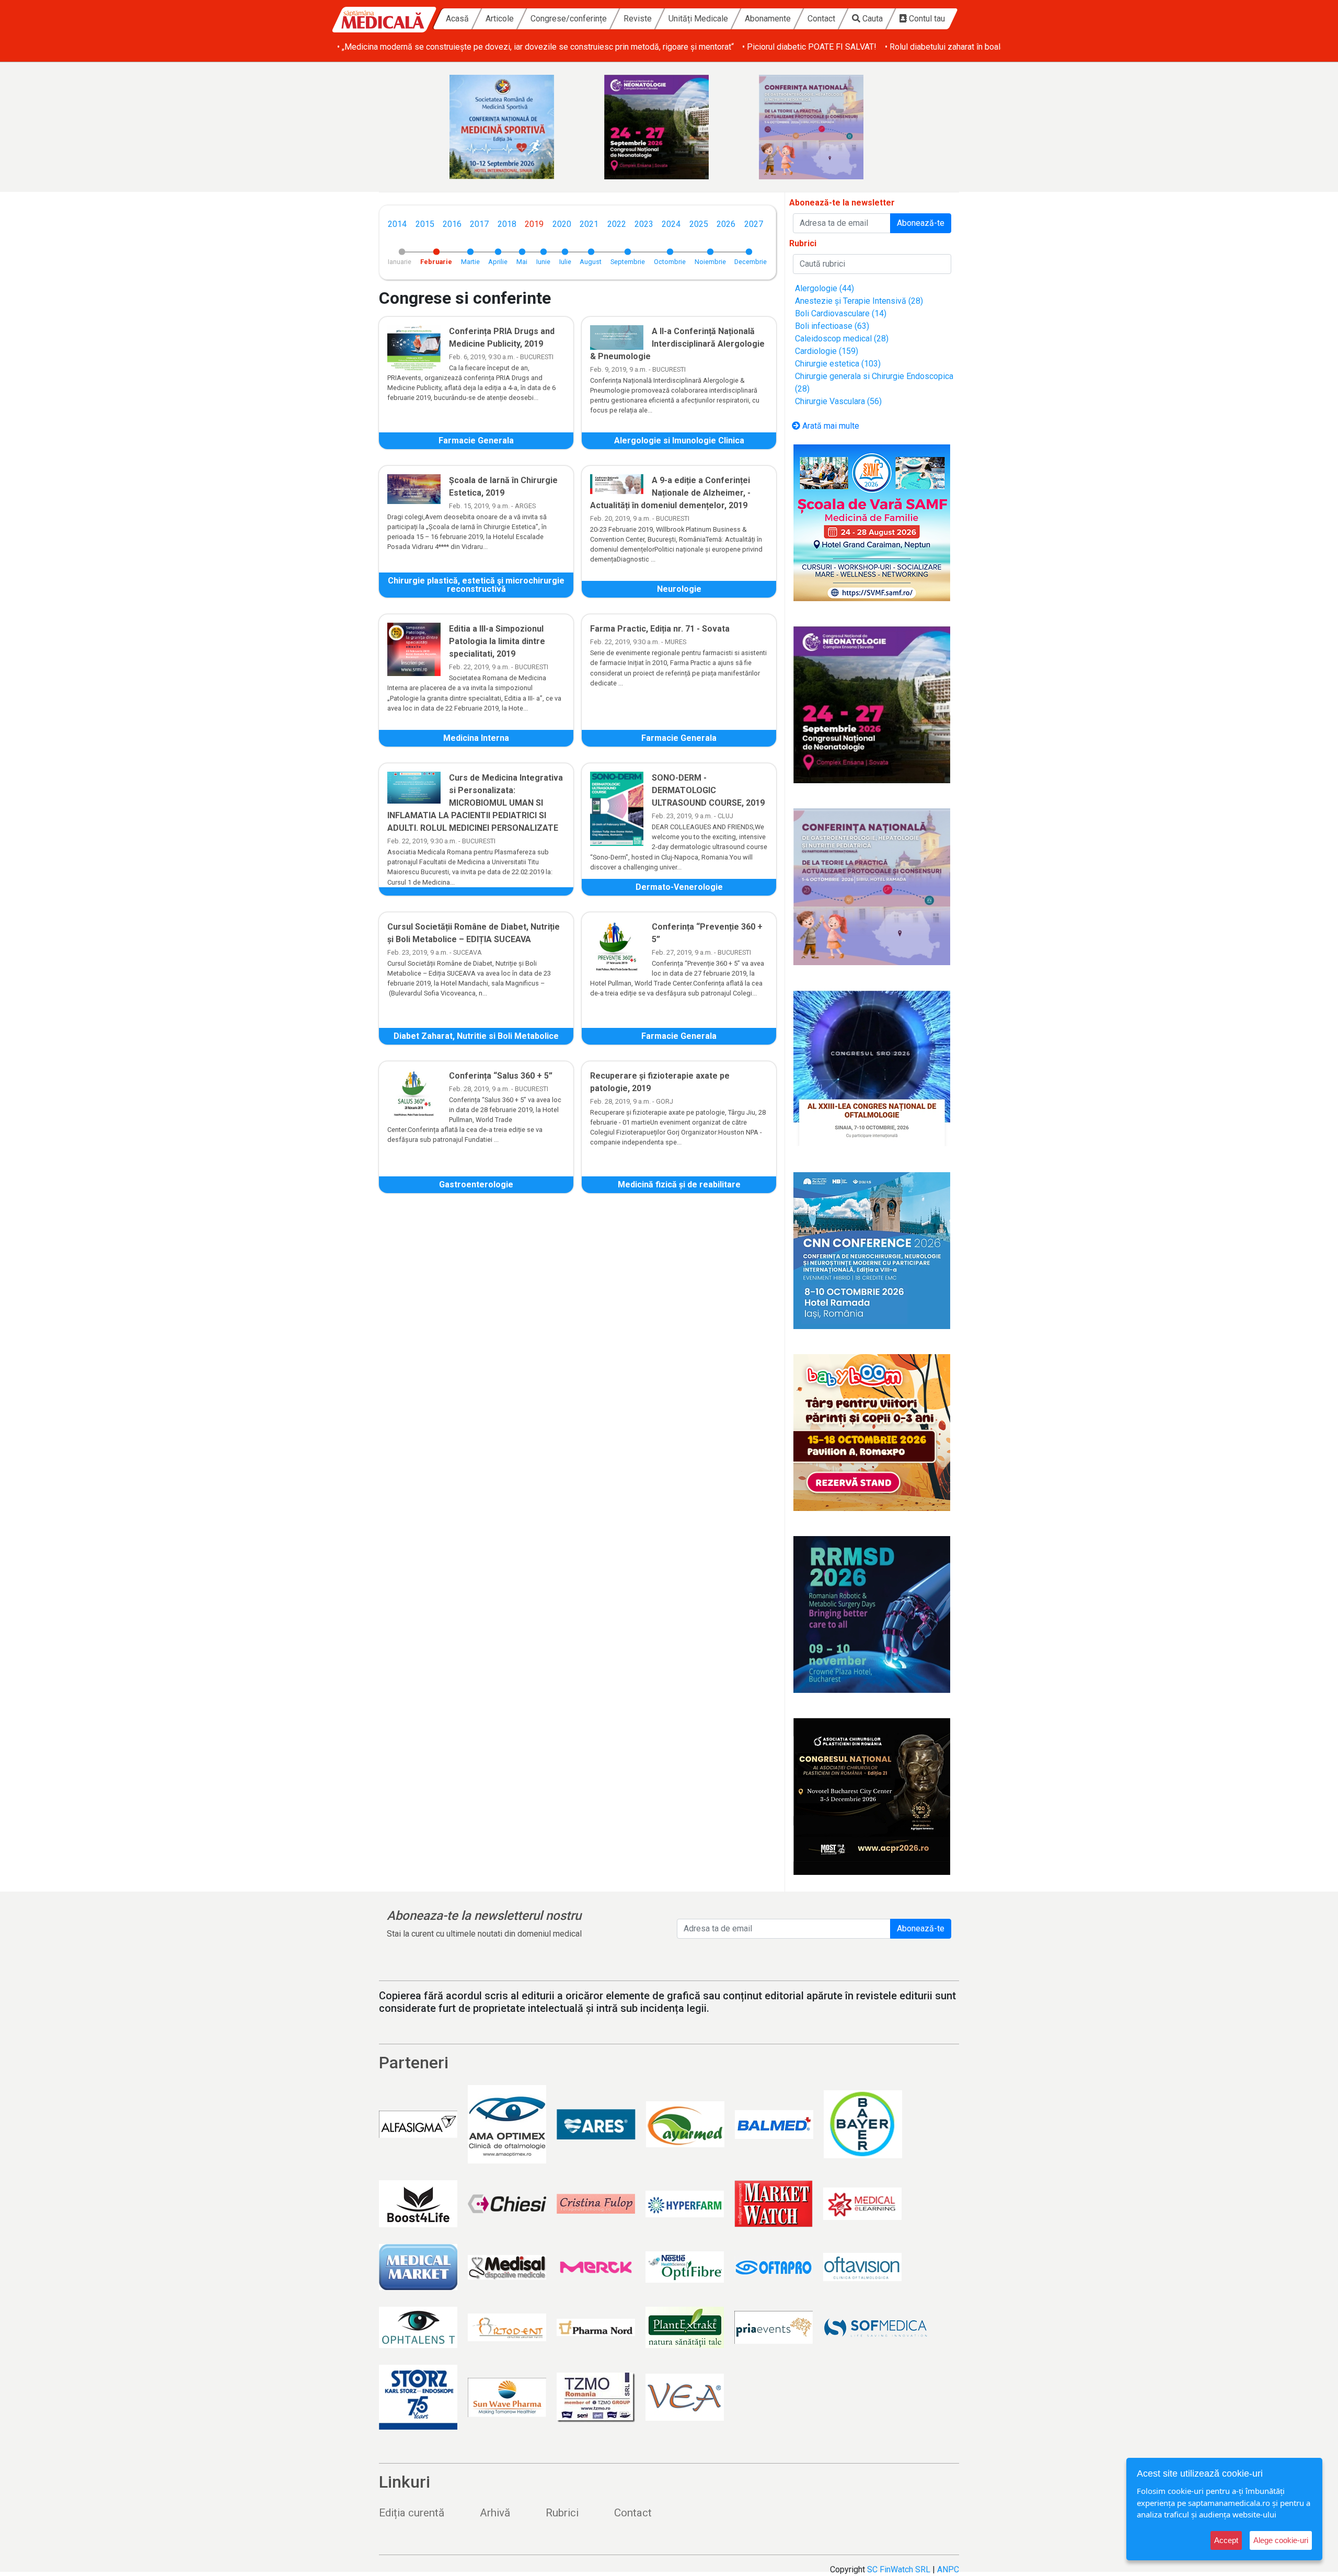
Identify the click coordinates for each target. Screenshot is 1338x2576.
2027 (754, 224)
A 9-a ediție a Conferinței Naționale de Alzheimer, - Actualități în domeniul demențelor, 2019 (670, 493)
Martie (470, 262)
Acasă (457, 19)
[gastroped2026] (824, 127)
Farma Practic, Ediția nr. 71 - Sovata (660, 629)
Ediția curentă (412, 2513)
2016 (452, 224)
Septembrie (628, 262)
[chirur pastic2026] (872, 1796)
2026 (726, 224)
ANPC (948, 2569)
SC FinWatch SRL (899, 2569)
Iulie (565, 262)
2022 (617, 224)
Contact (821, 19)
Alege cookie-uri (1281, 2540)
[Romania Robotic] (872, 1615)
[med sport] (514, 127)
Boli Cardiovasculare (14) (841, 313)
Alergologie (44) (824, 288)
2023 (644, 224)
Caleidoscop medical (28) (842, 339)
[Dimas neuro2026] (872, 1251)
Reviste (638, 19)
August (591, 262)
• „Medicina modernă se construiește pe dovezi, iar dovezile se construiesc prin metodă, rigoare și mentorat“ (535, 47)
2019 (534, 224)
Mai (522, 262)
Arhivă (495, 2513)
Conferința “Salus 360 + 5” (501, 1076)
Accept (1226, 2540)
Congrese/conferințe (569, 19)
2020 (562, 224)
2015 (425, 224)
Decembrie (751, 262)
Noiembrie (710, 262)
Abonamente (768, 19)
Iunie (543, 262)
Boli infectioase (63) (832, 326)
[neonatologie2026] (669, 127)
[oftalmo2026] (872, 1069)
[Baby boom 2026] (872, 1433)
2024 (671, 224)
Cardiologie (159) (827, 351)
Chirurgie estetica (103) (838, 364)
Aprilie (498, 262)
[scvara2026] (872, 523)
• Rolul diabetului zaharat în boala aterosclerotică (973, 47)
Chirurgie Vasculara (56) (838, 401)
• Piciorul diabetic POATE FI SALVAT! (809, 47)
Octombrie (670, 262)
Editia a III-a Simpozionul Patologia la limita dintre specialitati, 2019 (497, 641)
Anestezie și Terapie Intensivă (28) (859, 301)
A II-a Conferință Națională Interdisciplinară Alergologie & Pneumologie (677, 344)
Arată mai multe (830, 426)
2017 (479, 224)
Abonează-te (921, 223)
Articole (500, 19)
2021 (589, 224)
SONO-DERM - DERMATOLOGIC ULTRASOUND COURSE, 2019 (708, 790)
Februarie (436, 262)
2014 (397, 224)
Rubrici (562, 2513)
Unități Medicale (698, 19)
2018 (507, 224)
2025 (699, 224)
